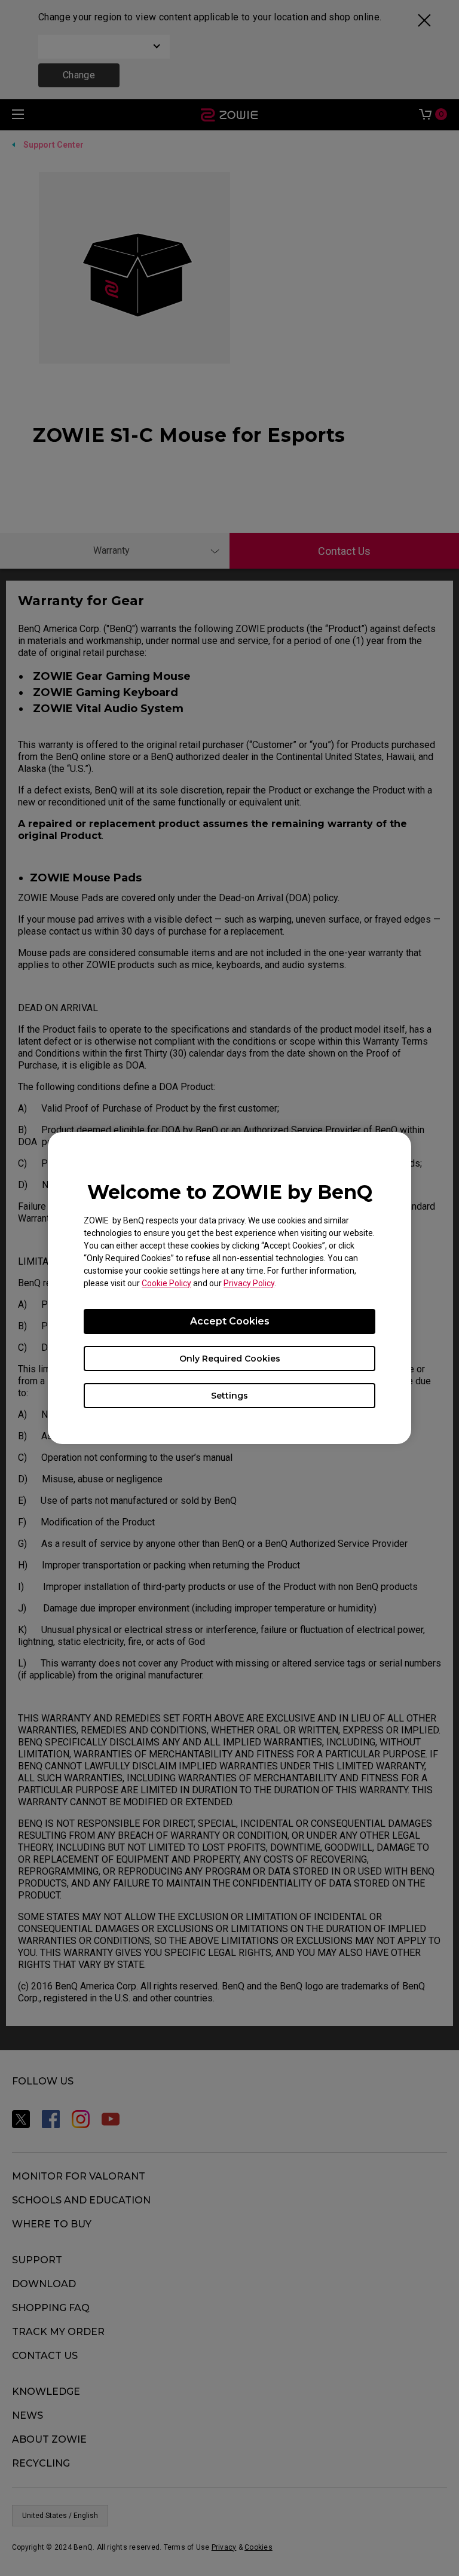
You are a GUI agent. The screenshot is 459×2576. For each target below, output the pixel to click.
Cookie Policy (166, 1283)
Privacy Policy (249, 1283)
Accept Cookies (230, 1321)
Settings (229, 1396)
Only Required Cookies (230, 1359)
